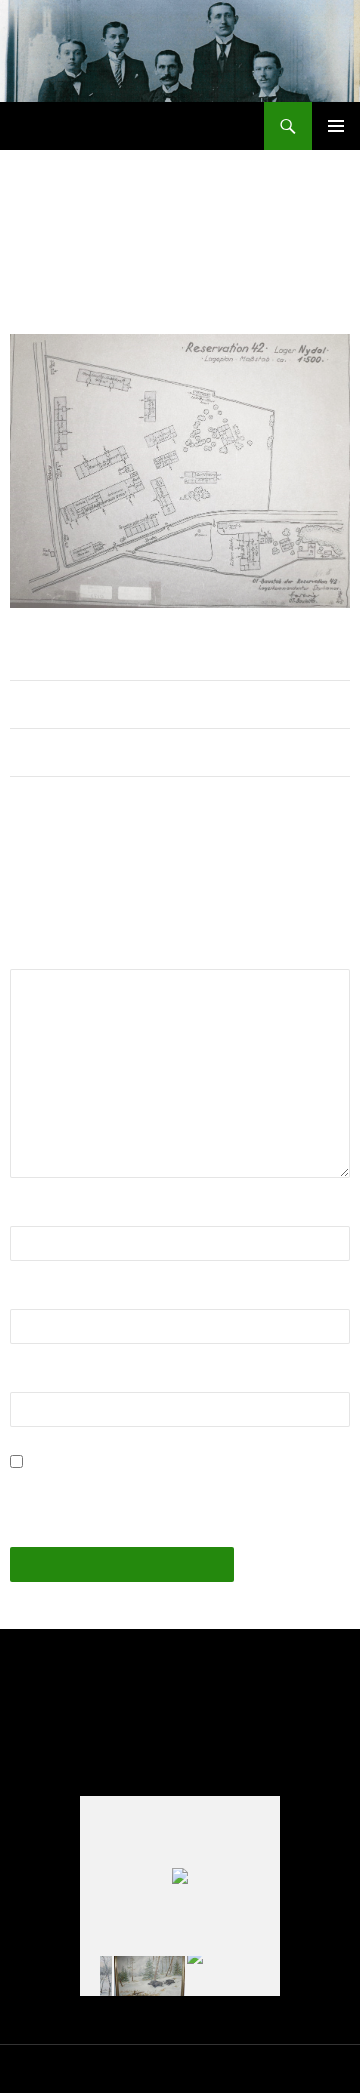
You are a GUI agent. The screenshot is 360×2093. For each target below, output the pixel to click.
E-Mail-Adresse (70, 1296)
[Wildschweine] (149, 1976)
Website (39, 1379)
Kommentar (56, 956)
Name (36, 1213)
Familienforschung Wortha (124, 126)
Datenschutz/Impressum (75, 2069)
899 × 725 (124, 290)
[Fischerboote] (222, 1976)
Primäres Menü (336, 126)
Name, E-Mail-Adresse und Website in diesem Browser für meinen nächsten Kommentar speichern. (159, 1486)
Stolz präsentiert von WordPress (243, 2069)
